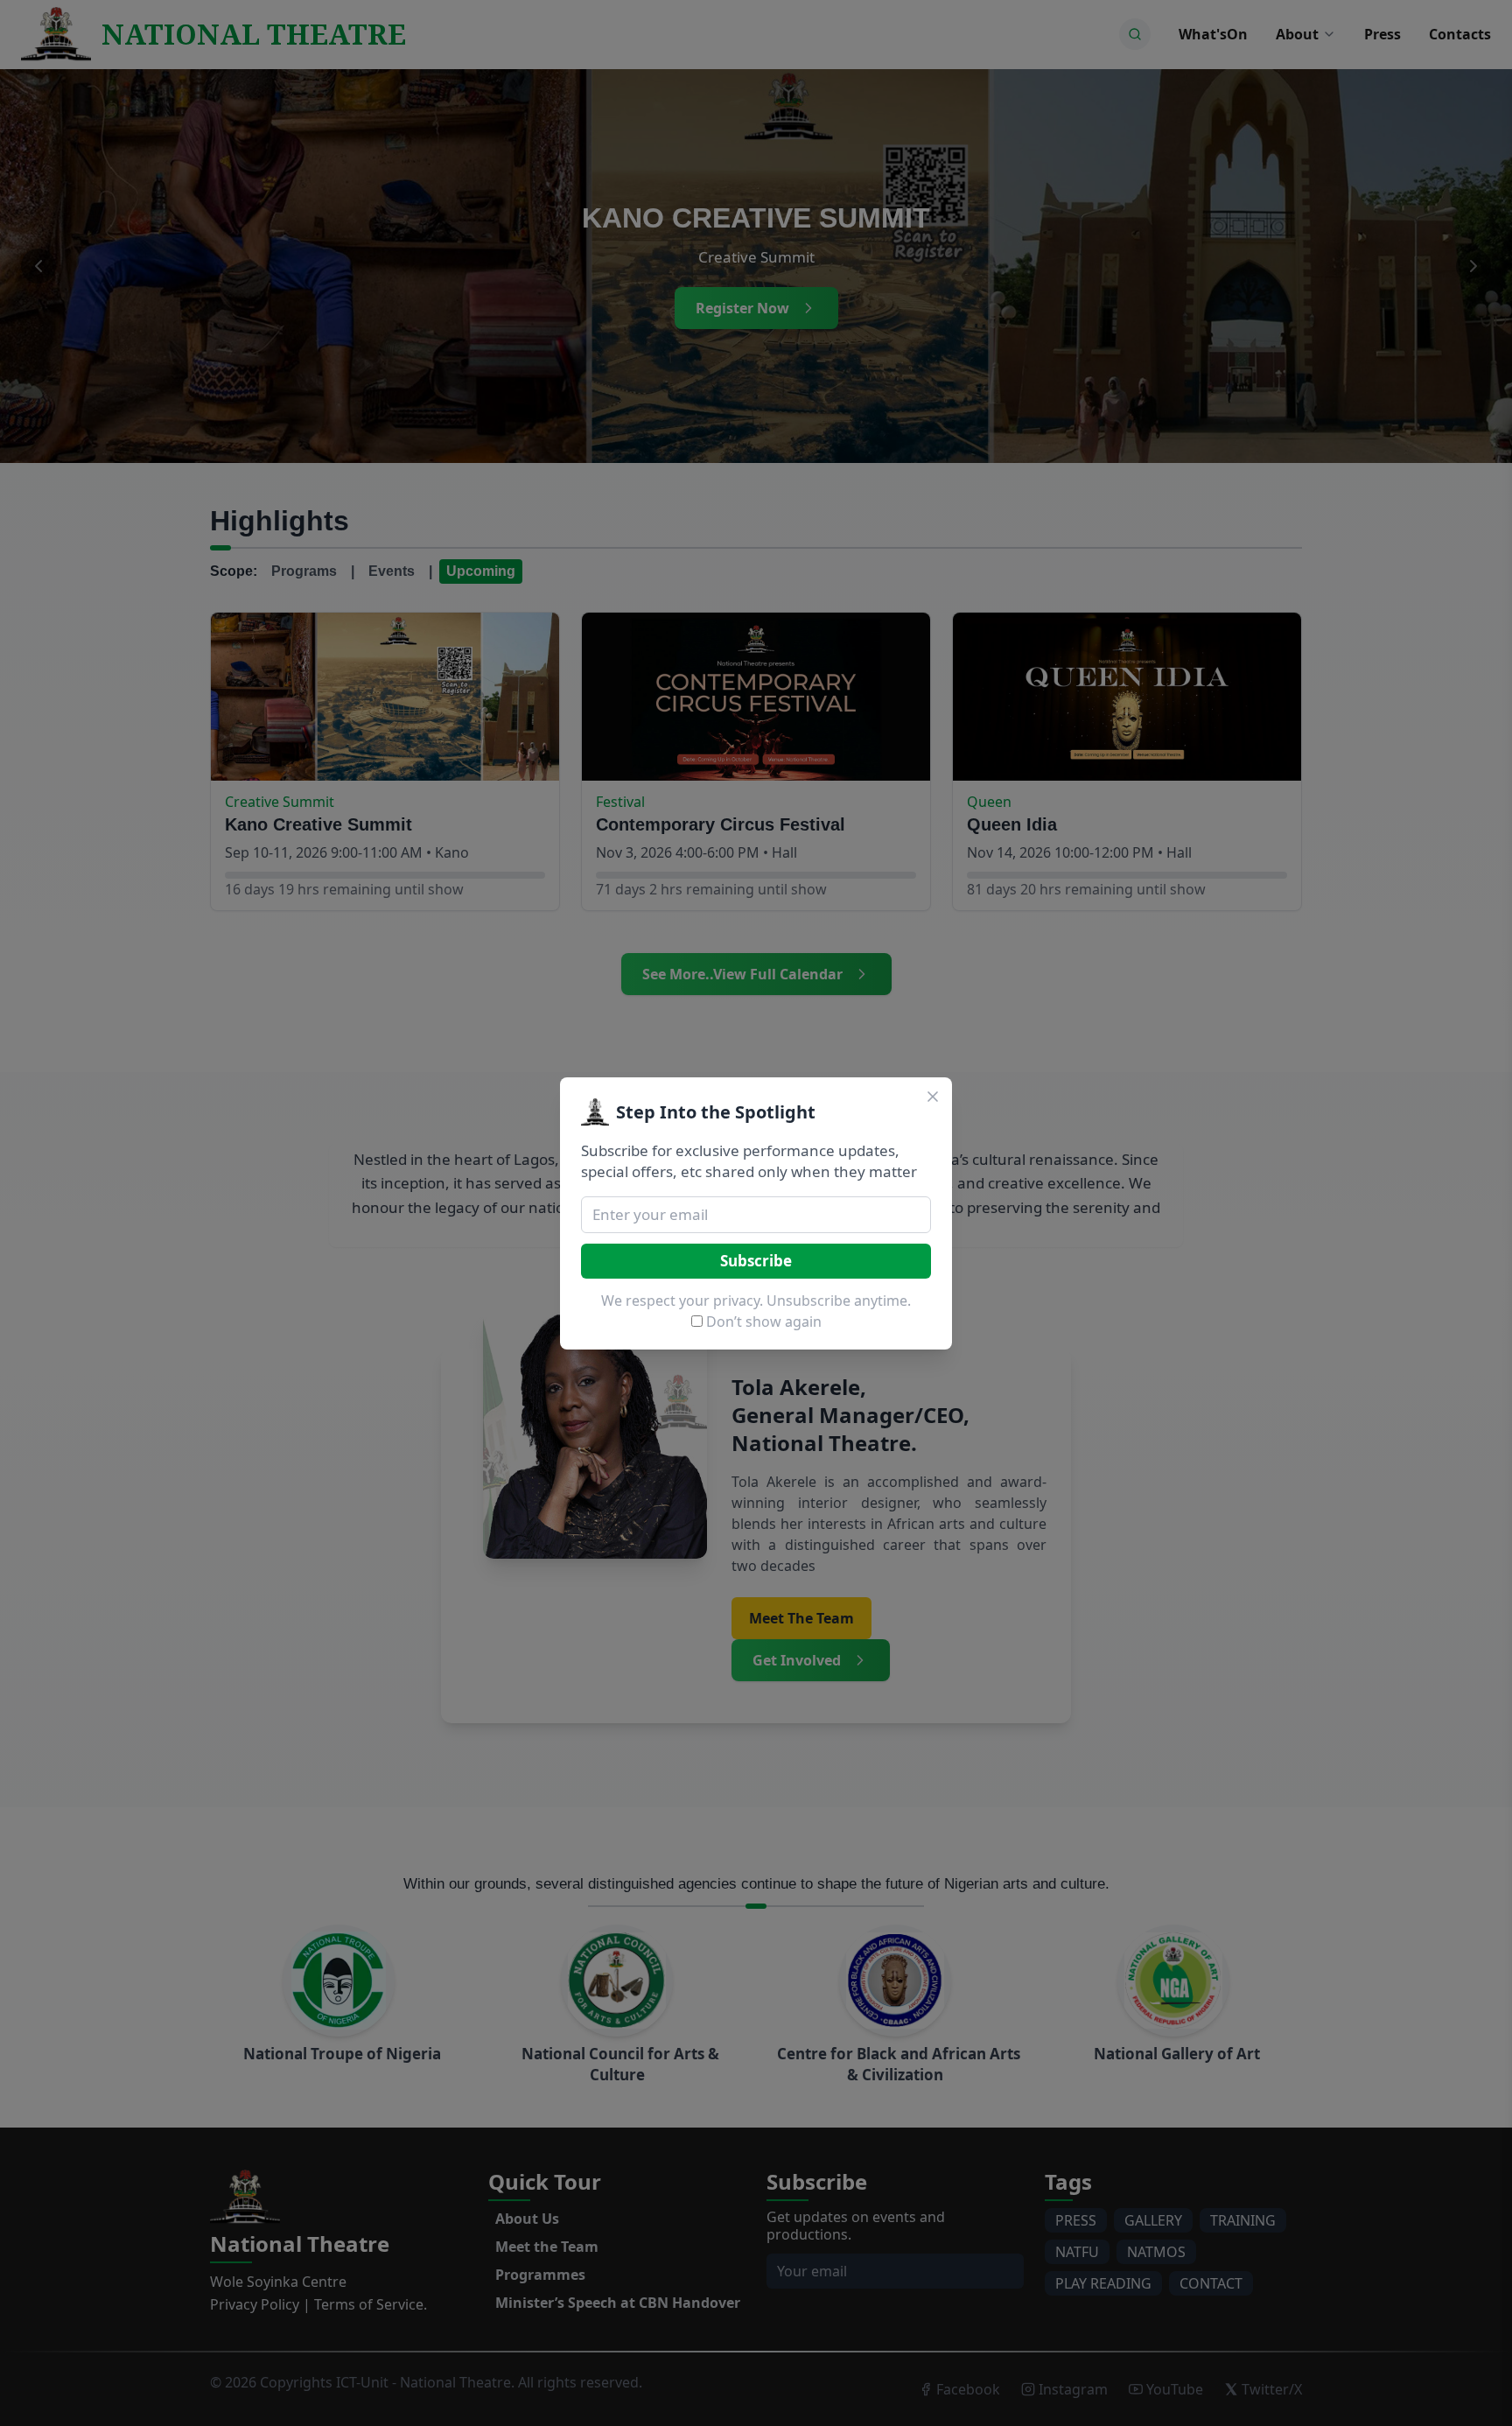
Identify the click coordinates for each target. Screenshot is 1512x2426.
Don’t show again (764, 1322)
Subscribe (756, 1261)
